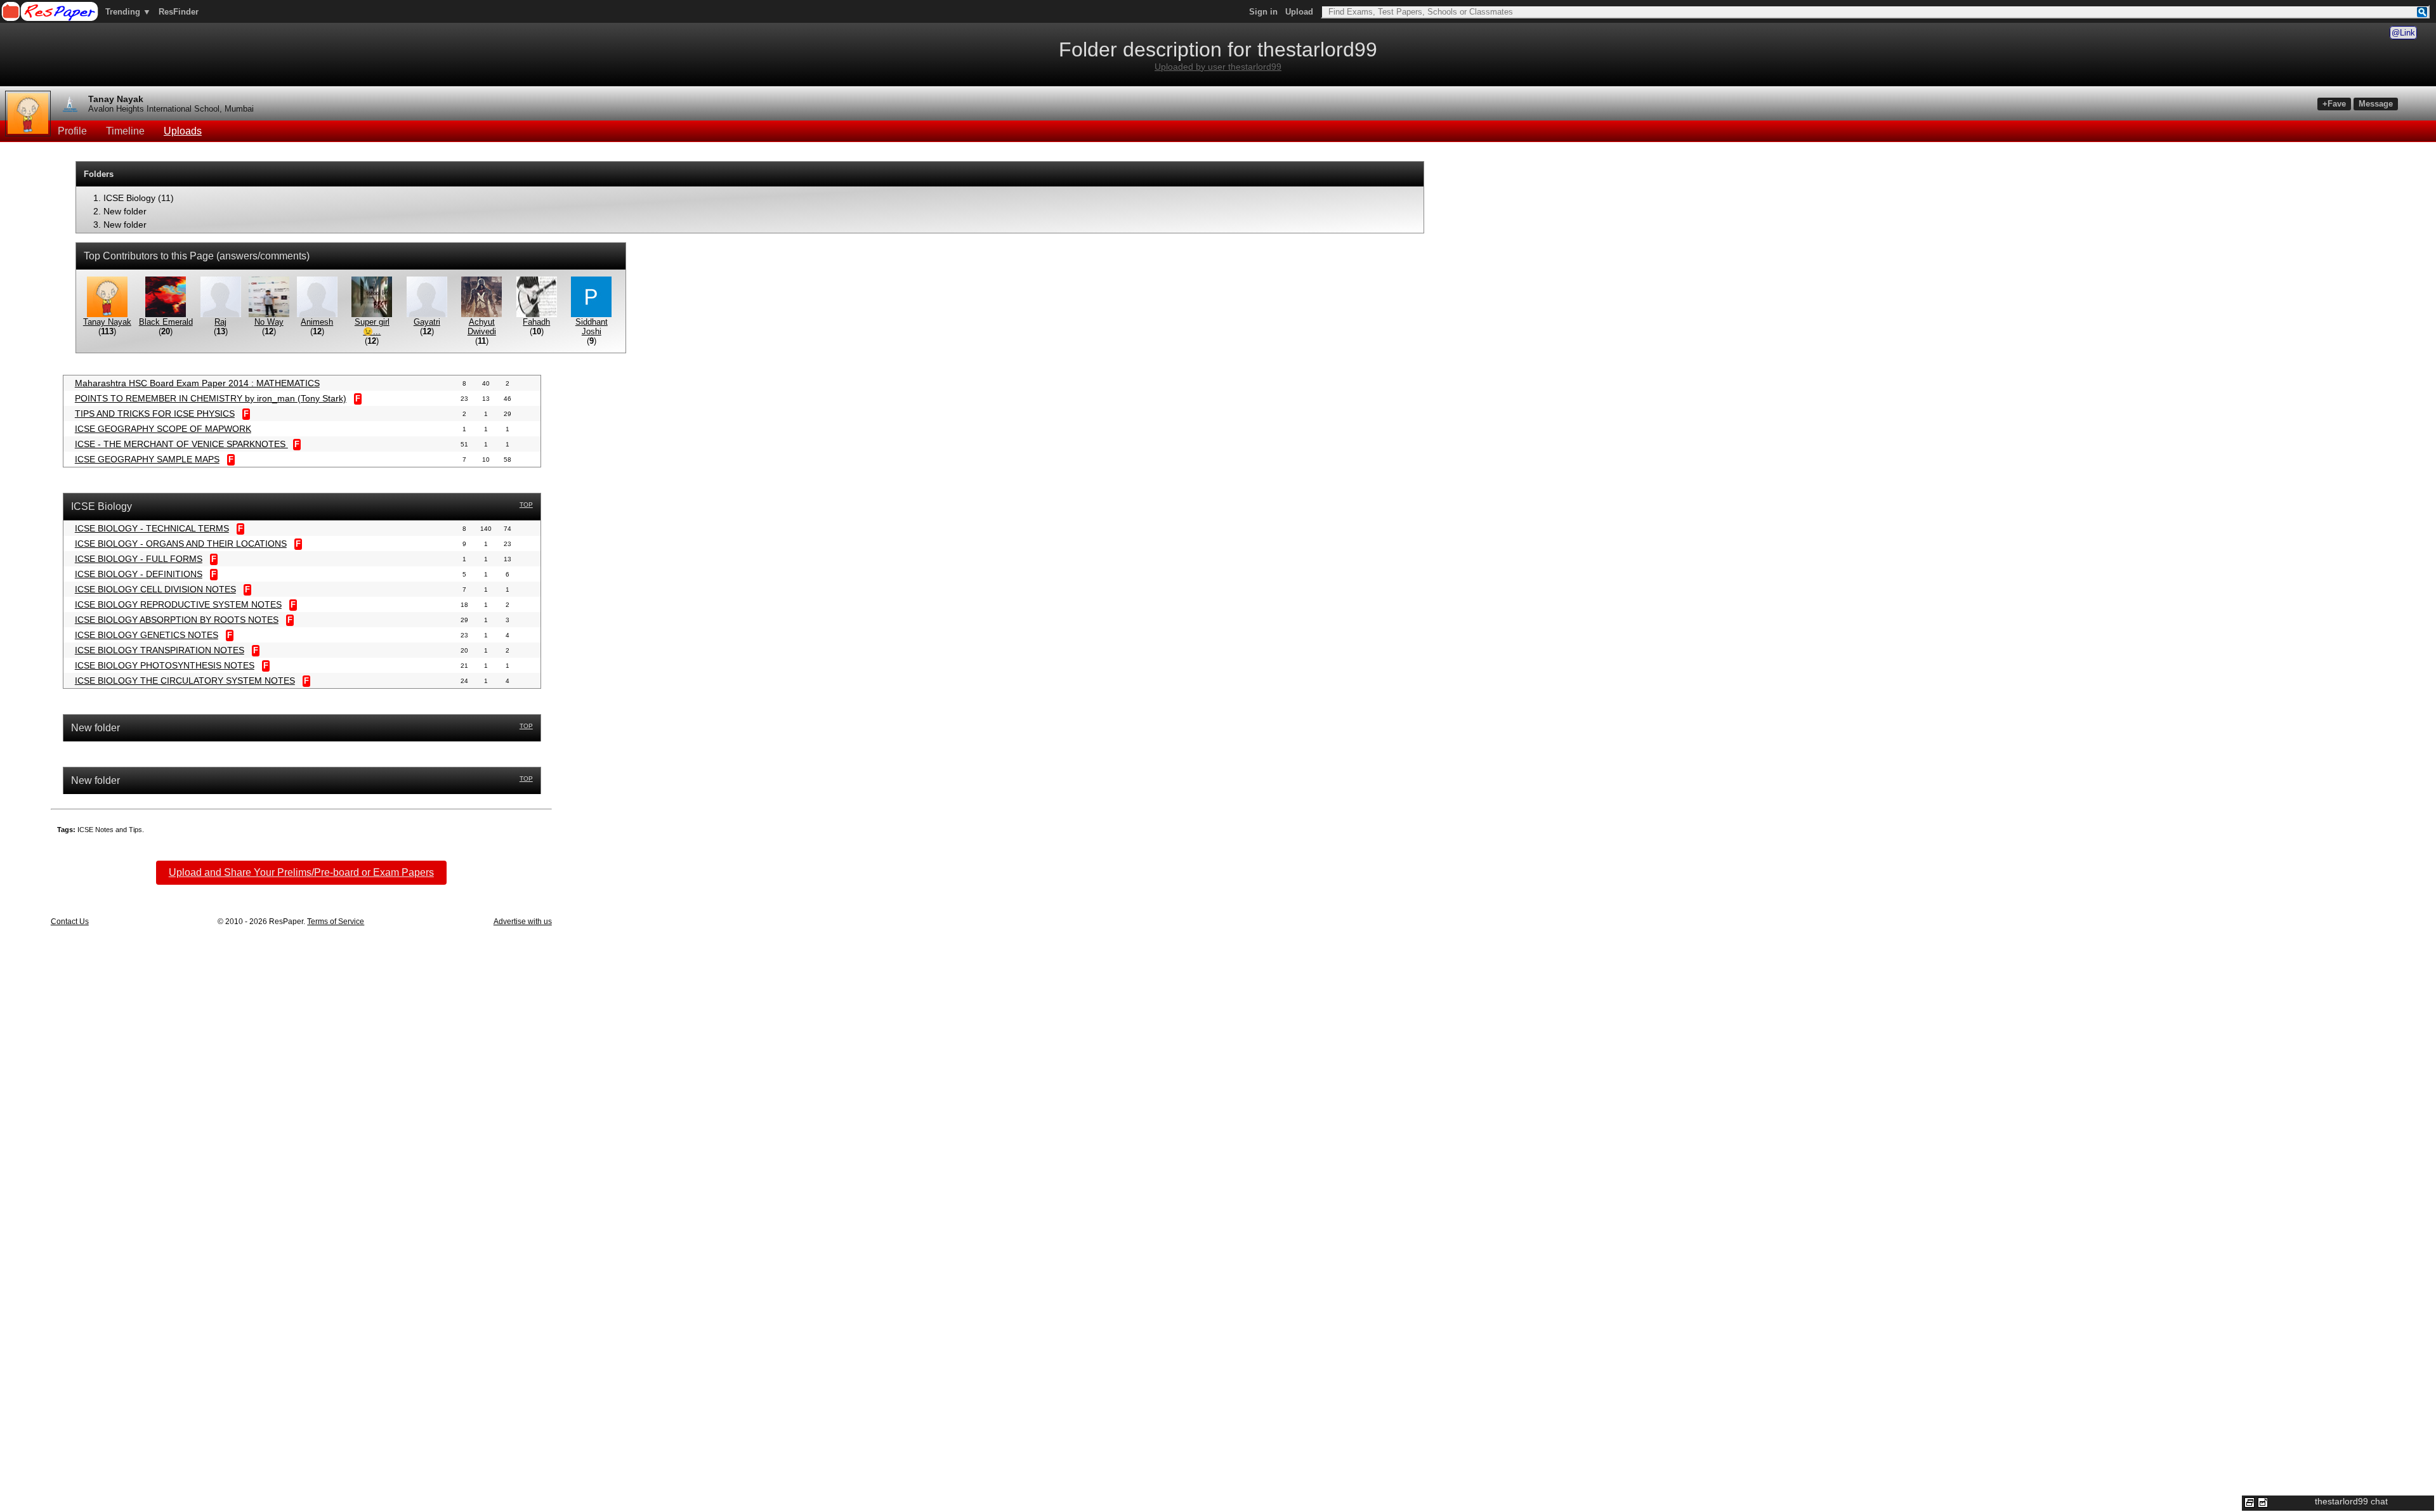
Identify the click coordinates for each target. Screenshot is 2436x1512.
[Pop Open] (2263, 1502)
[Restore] (2249, 1502)
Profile (72, 131)
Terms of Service (336, 922)
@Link (2403, 33)
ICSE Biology (129, 198)
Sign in (1263, 12)
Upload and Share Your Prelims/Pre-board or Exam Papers (301, 872)
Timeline (125, 131)
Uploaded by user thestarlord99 (1218, 67)
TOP (526, 505)
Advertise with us (523, 922)
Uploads (183, 131)
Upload (1299, 12)
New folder (125, 211)
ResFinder (179, 12)
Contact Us (70, 922)
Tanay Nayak (116, 99)
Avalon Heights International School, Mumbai (171, 109)
